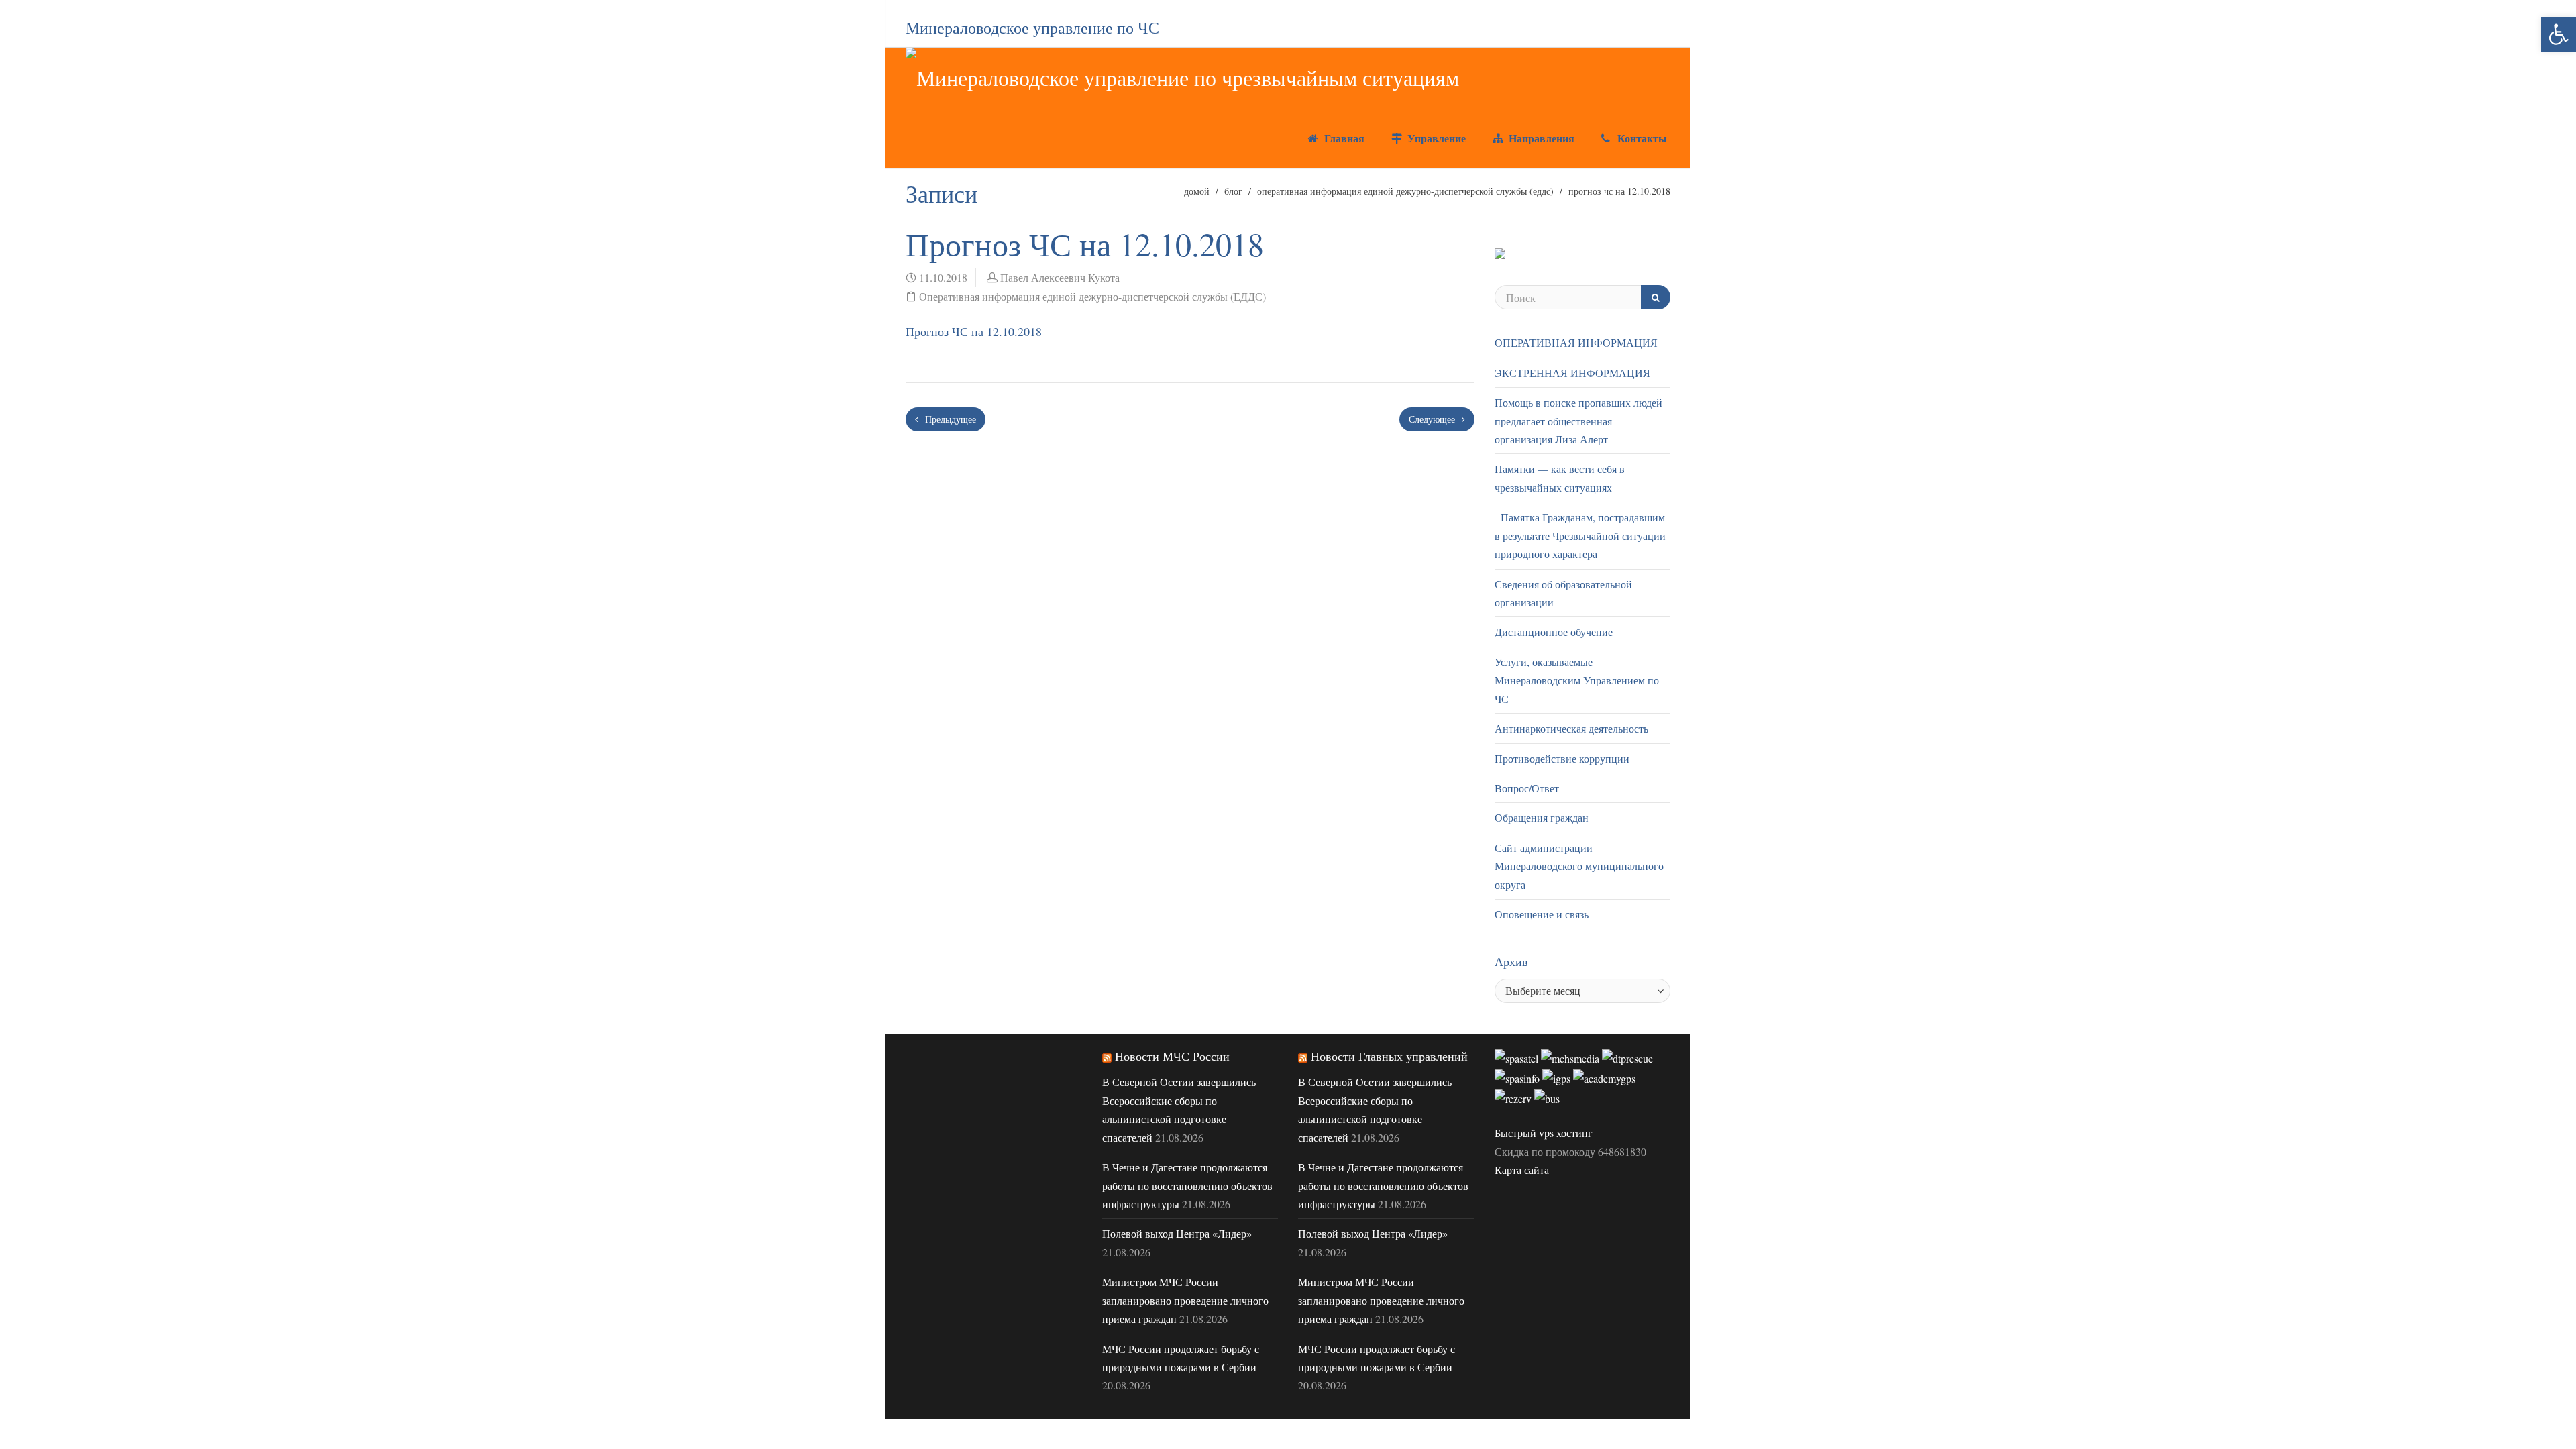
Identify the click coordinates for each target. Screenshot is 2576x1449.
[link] (2559, 34)
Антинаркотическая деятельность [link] (1571, 728)
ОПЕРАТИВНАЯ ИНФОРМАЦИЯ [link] (1576, 342)
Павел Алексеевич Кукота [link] (1060, 277)
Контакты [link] (1641, 138)
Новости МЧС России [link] (1172, 1056)
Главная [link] (1343, 138)
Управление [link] (1435, 138)
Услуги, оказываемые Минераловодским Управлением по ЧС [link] (1577, 680)
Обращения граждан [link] (1542, 817)
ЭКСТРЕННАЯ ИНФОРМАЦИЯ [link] (1572, 373)
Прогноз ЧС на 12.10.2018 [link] (974, 331)
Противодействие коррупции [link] (1562, 758)
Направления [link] (1540, 138)
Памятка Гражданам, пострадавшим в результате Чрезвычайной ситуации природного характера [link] (1580, 535)
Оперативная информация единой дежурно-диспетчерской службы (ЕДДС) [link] (1405, 191)
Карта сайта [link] (1522, 1170)
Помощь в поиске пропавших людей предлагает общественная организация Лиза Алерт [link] (1578, 421)
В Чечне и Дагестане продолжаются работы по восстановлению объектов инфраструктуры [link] (1187, 1185)
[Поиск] (1656, 297)
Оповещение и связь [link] (1542, 914)
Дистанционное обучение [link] (1554, 632)
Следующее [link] (1433, 419)
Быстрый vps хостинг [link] (1544, 1133)
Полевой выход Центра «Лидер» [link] (1177, 1233)
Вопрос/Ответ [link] (1527, 788)
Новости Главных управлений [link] (1389, 1056)
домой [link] (1197, 191)
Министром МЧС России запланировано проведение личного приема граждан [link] (1185, 1300)
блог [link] (1233, 191)
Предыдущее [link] (949, 419)
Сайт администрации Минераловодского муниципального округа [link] (1579, 866)
